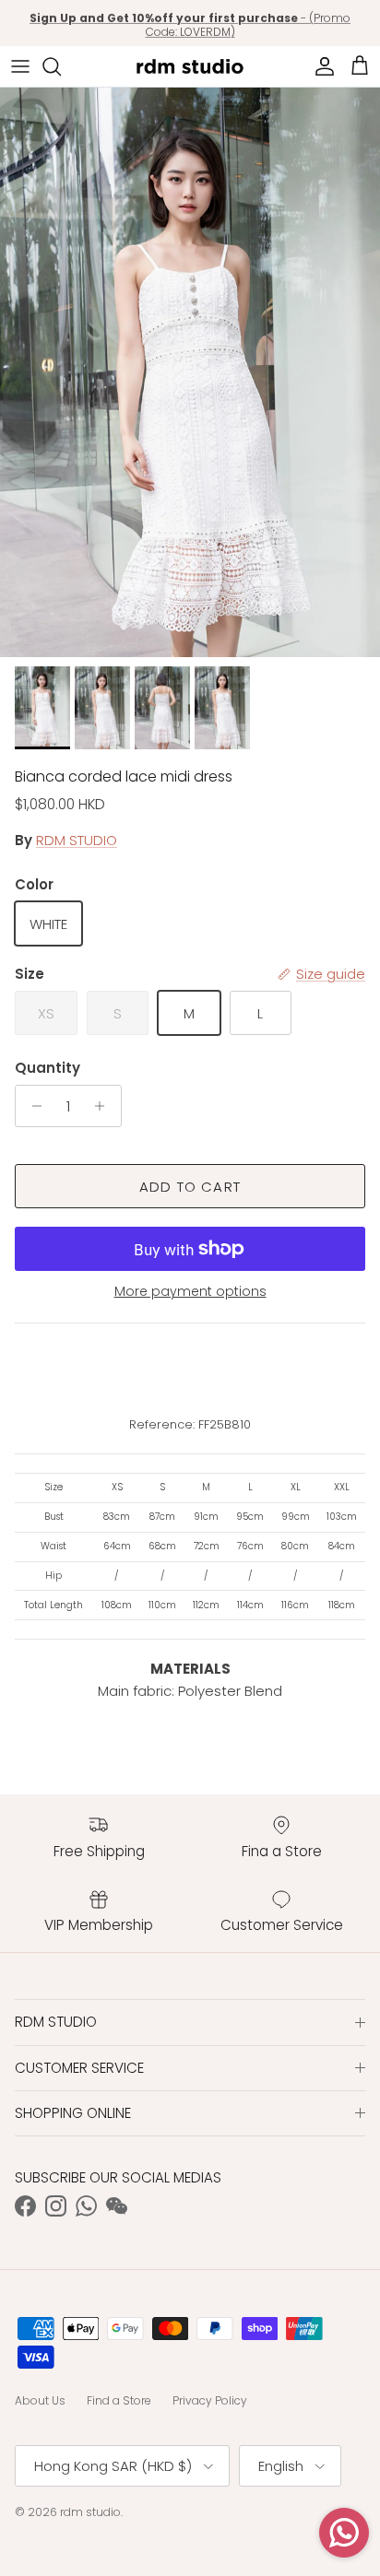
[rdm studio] (190, 66)
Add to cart (190, 1187)
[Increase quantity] (105, 1106)
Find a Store (119, 2400)
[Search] (61, 66)
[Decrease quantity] (32, 1106)
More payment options (190, 1292)
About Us (40, 2400)
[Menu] (20, 66)
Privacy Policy (210, 2400)
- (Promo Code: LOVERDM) (190, 24)
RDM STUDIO (77, 840)
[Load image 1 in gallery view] (190, 372)
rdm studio (90, 2512)
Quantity (47, 1068)
